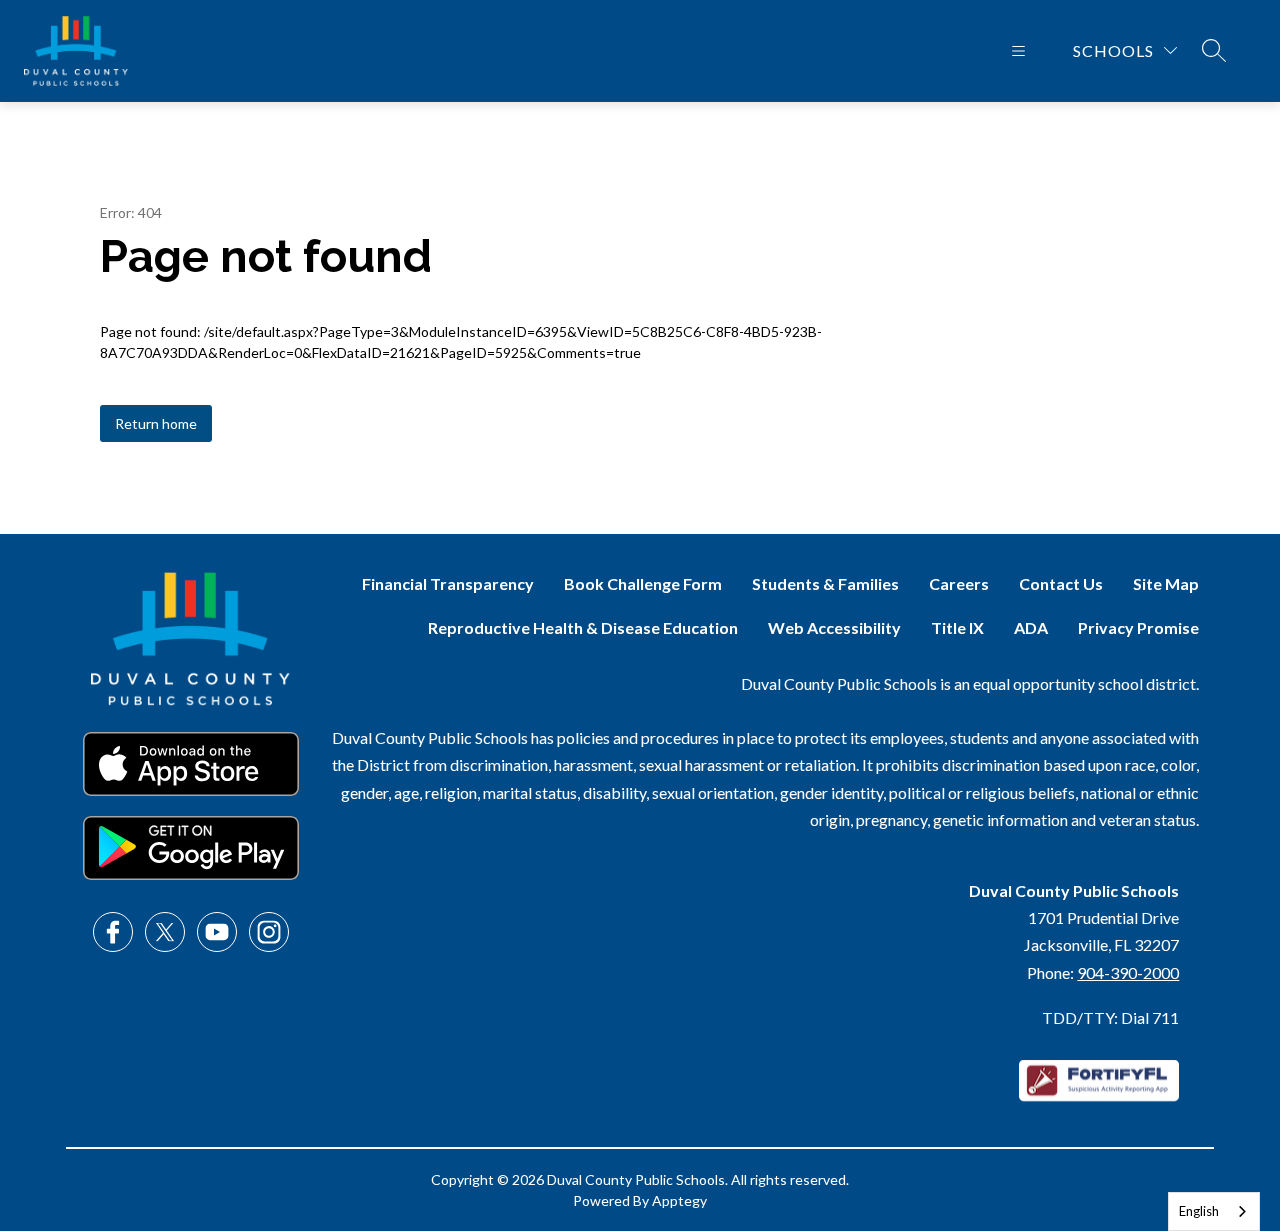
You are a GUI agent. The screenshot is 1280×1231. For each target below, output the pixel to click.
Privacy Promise (1138, 627)
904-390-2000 (1128, 972)
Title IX (957, 627)
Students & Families (825, 583)
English (1199, 1211)
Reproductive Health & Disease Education (583, 627)
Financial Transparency (448, 583)
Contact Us (1061, 583)
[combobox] (1214, 1211)
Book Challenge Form (643, 583)
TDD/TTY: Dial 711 (1110, 1017)
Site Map (1166, 583)
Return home (156, 423)
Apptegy (679, 1200)
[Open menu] (1018, 51)
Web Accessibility (834, 627)
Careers (959, 583)
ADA (1031, 627)
